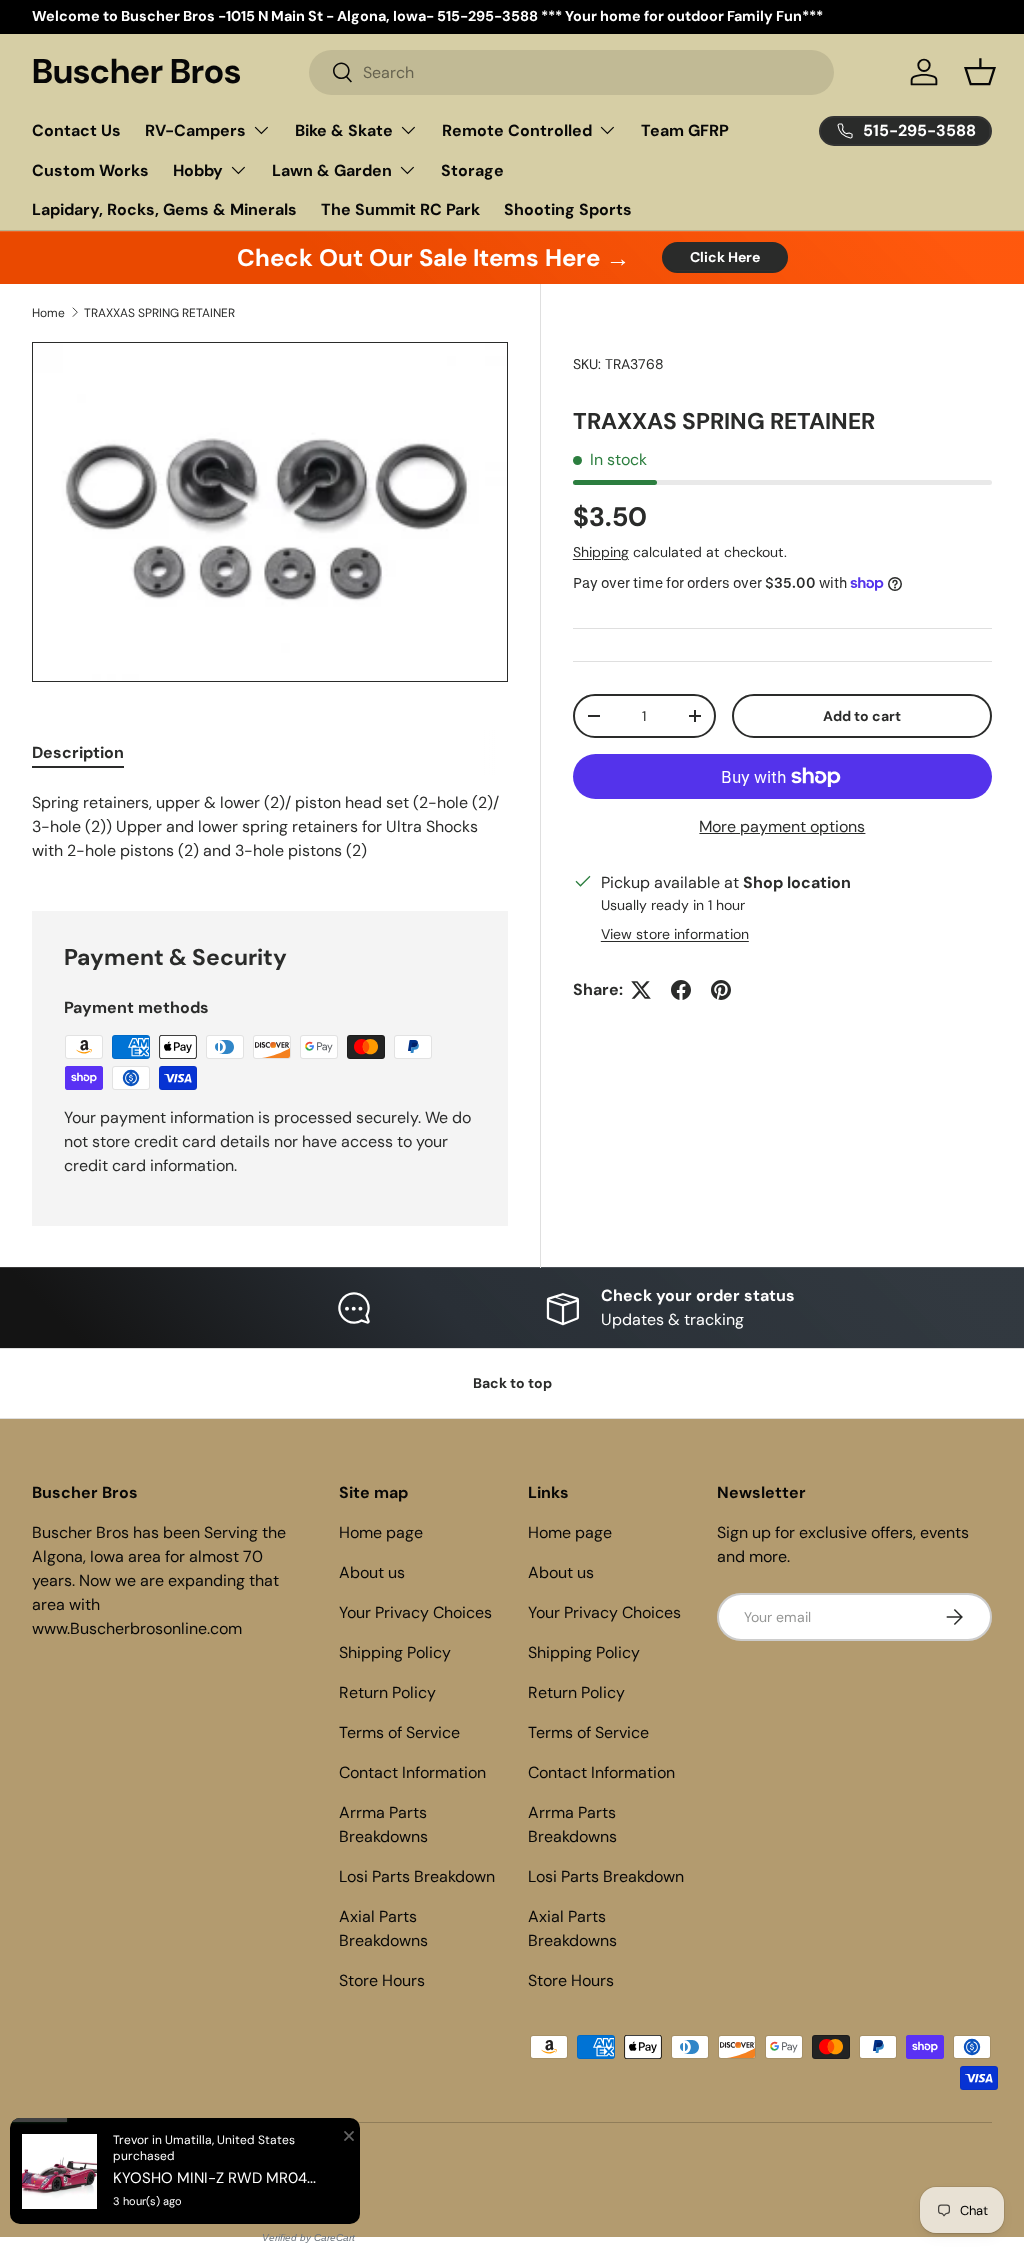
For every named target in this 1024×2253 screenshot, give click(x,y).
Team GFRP (685, 130)
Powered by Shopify (214, 2164)
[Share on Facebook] (681, 990)
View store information (675, 934)
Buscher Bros (115, 2164)
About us (372, 1572)
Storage (472, 170)
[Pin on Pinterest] (721, 990)
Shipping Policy (395, 1652)
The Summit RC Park (400, 209)
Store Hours (382, 1980)
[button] (980, 72)
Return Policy (387, 1692)
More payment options (782, 826)
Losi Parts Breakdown (417, 1876)
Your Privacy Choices (415, 1612)
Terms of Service (399, 1732)
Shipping (601, 552)
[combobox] (571, 72)
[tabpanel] (270, 827)
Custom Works (90, 170)
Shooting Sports (568, 209)
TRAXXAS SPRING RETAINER (159, 313)
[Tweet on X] (641, 990)
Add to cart (862, 716)
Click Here (725, 257)
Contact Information (412, 1772)
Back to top (512, 1383)
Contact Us (76, 130)
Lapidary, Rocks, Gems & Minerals (164, 209)
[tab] (78, 752)
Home (48, 313)
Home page (381, 1532)
